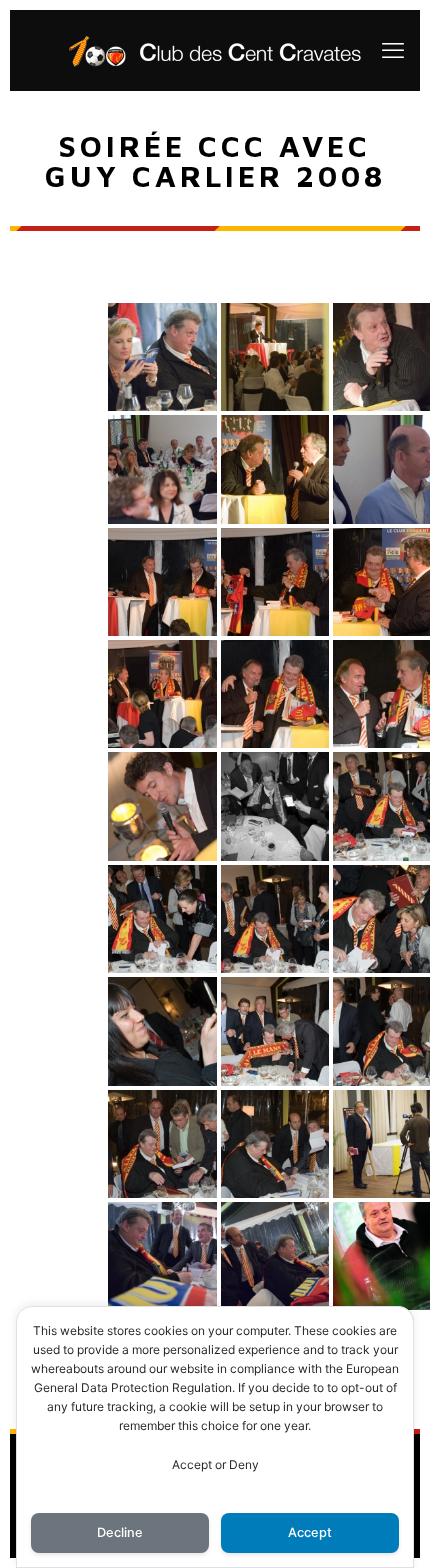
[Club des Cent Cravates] (215, 50)
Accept (310, 1532)
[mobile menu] (393, 50)
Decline (120, 1532)
